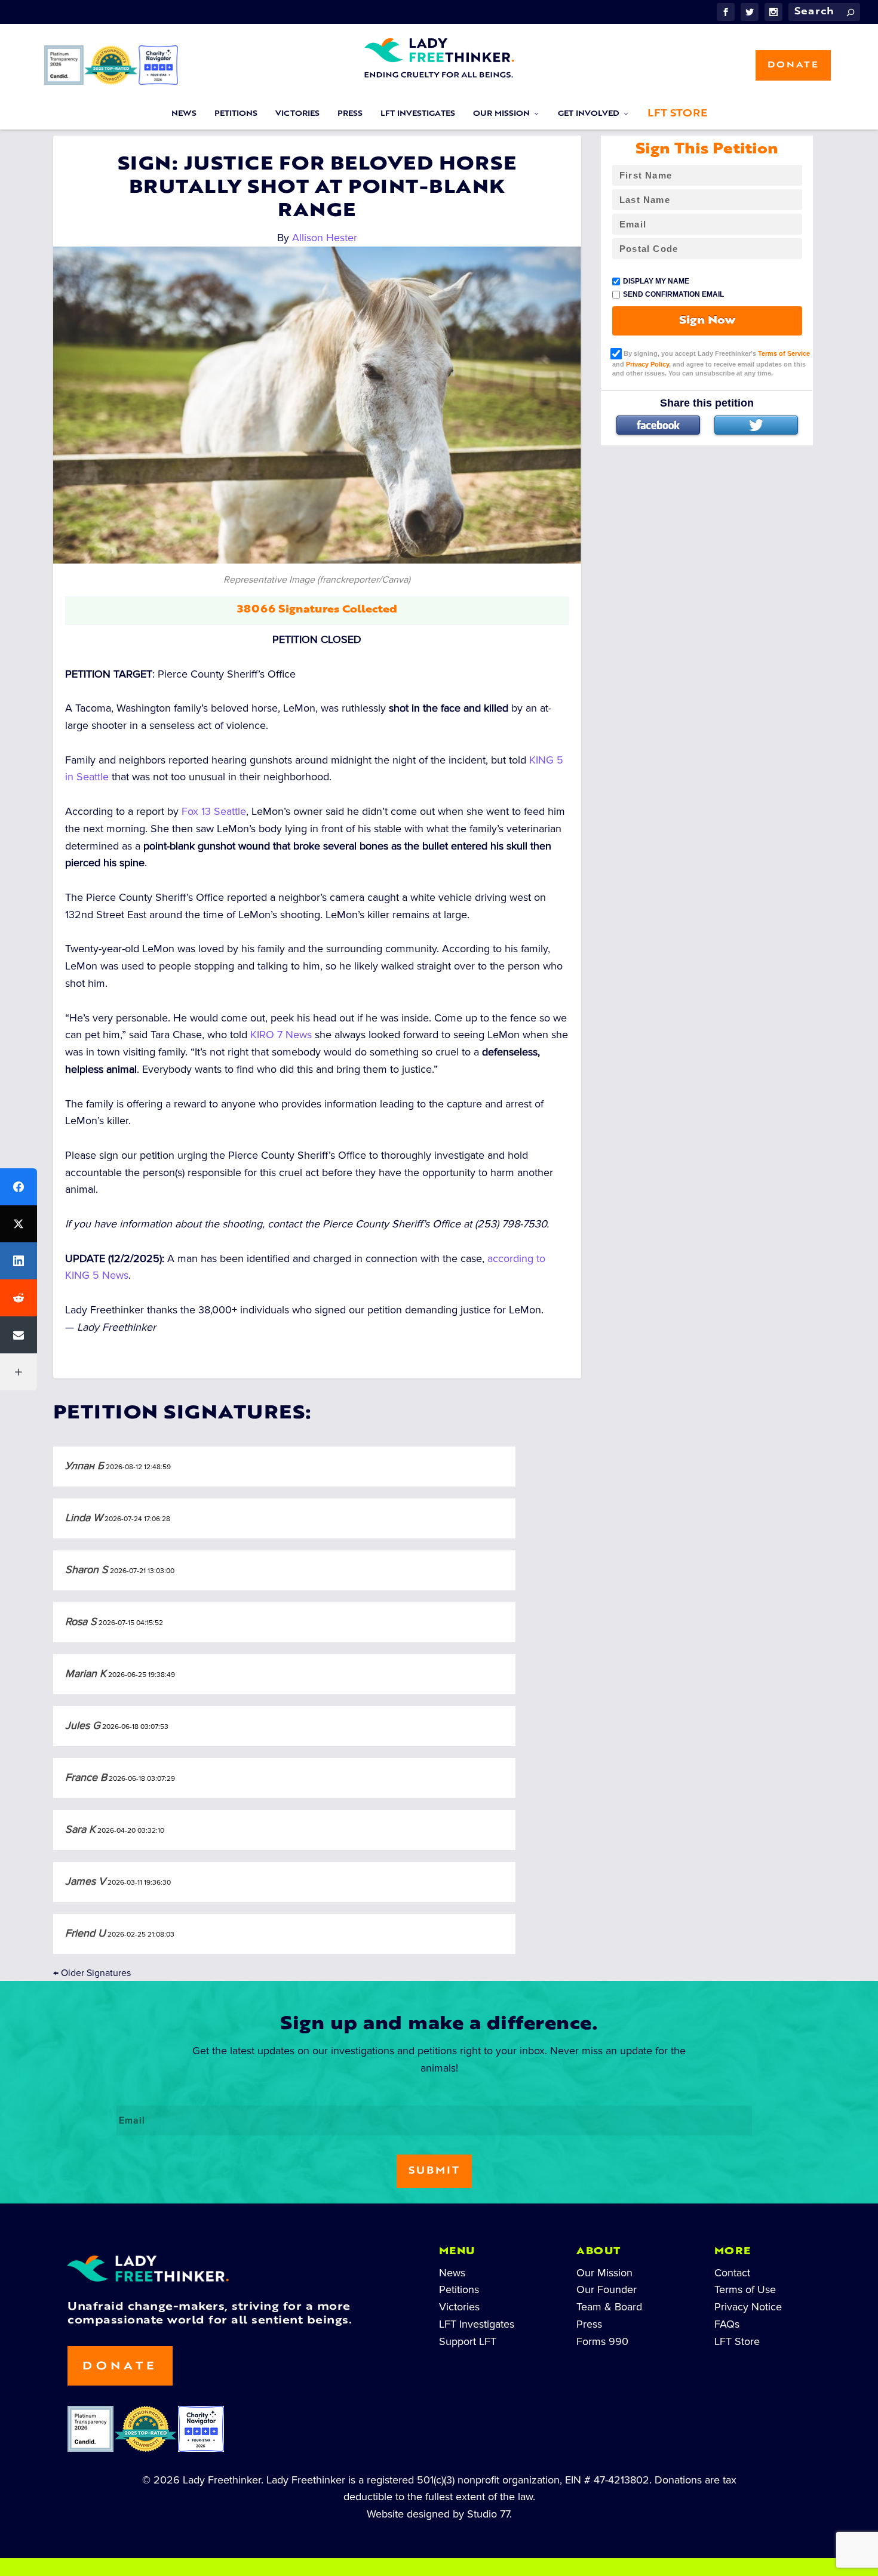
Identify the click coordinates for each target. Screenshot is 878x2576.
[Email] (19, 1335)
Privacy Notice (748, 2307)
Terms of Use (745, 2289)
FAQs (727, 2324)
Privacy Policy (647, 364)
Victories (297, 114)
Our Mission (501, 114)
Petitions (236, 114)
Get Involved (589, 114)
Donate (793, 65)
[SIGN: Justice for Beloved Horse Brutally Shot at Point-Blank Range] (317, 405)
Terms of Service (784, 353)
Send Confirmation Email (673, 294)
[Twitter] (756, 425)
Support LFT (468, 2341)
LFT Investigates (418, 114)
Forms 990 (602, 2341)
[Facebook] (658, 425)
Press (350, 114)
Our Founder (607, 2289)
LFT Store (677, 114)
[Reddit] (19, 1298)
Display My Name (656, 281)
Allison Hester (325, 238)
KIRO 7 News (281, 1035)
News (184, 114)
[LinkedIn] (19, 1261)
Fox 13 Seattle (214, 811)
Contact (732, 2273)
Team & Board (609, 2307)
